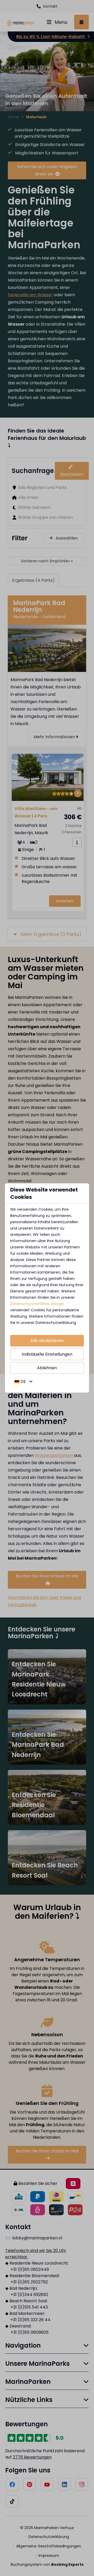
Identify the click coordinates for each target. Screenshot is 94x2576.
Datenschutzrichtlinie (30, 1304)
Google (57, 1304)
